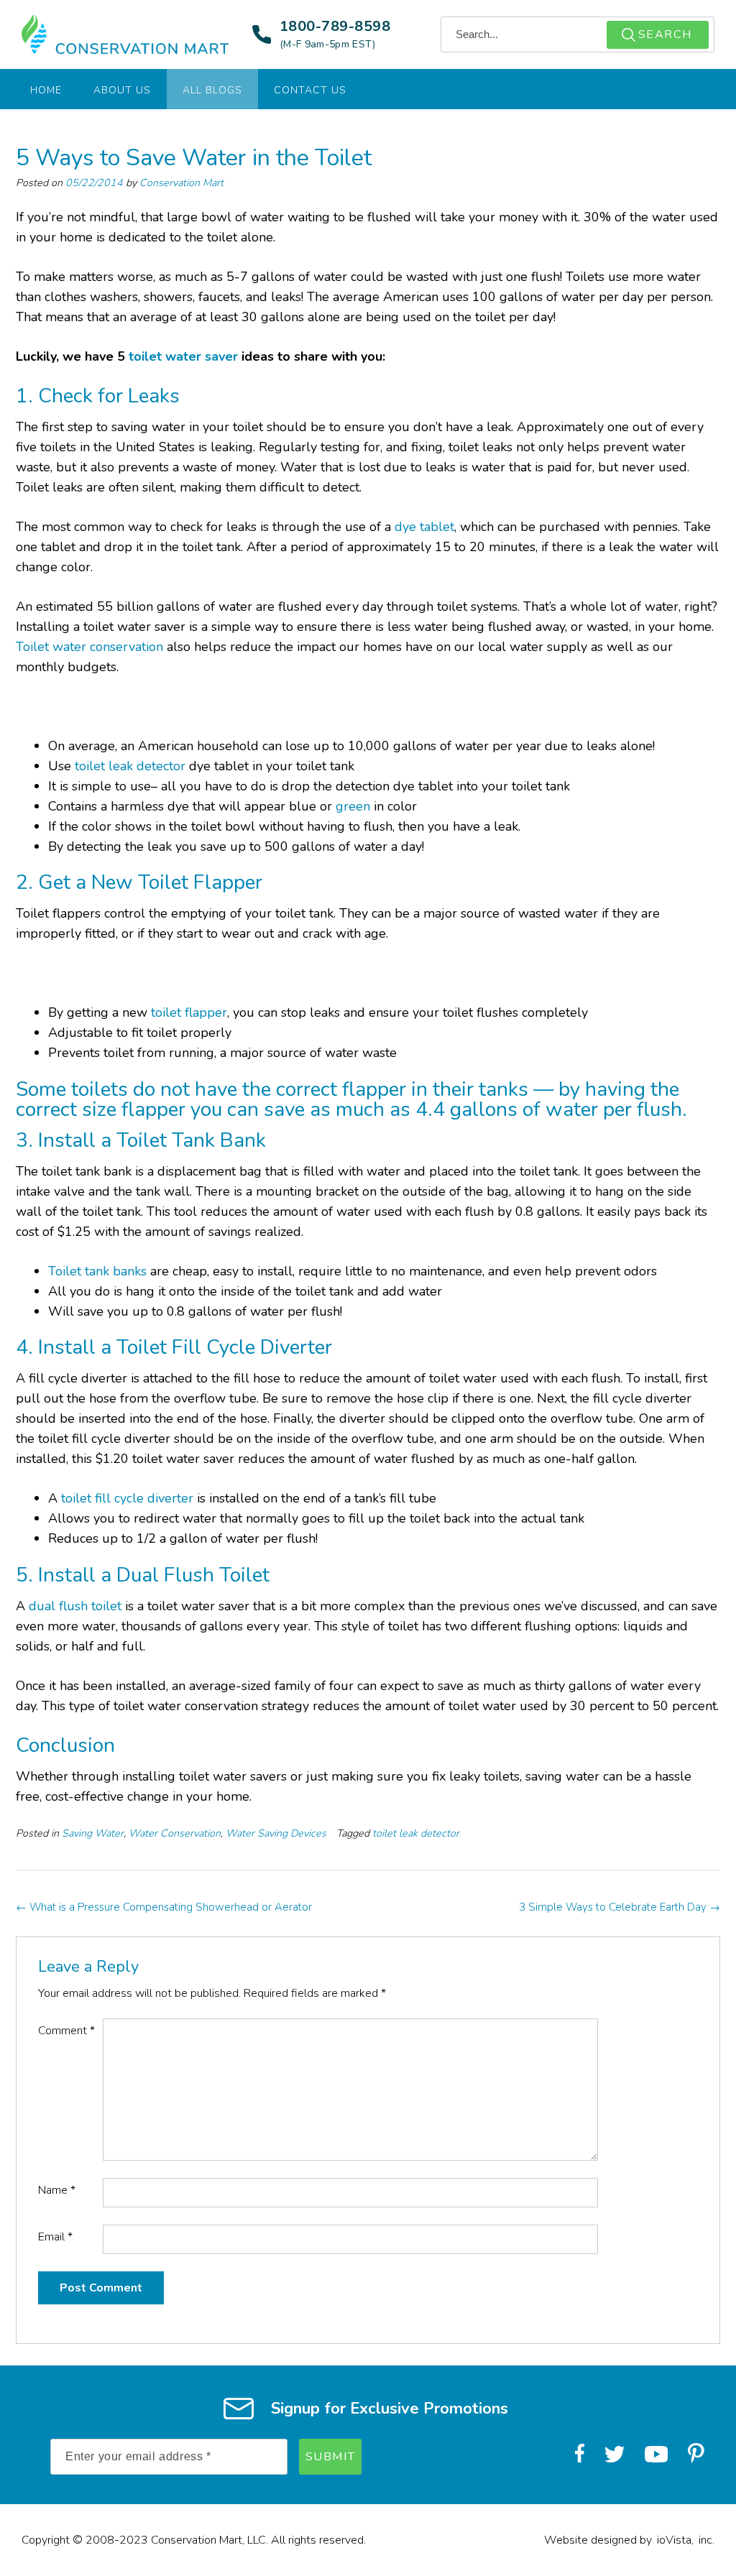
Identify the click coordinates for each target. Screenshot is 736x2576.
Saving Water (93, 1833)
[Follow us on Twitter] (615, 2455)
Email (55, 2237)
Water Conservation (175, 1833)
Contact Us (310, 90)
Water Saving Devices (276, 1833)
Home (46, 90)
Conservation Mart (181, 183)
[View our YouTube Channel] (656, 2455)
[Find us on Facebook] (580, 2455)
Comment (66, 2031)
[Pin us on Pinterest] (696, 2456)
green (353, 806)
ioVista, (675, 2540)
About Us (122, 90)
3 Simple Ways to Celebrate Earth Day (620, 1907)
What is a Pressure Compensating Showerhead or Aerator (164, 1907)
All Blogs (212, 90)
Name (57, 2190)
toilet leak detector (416, 1833)
